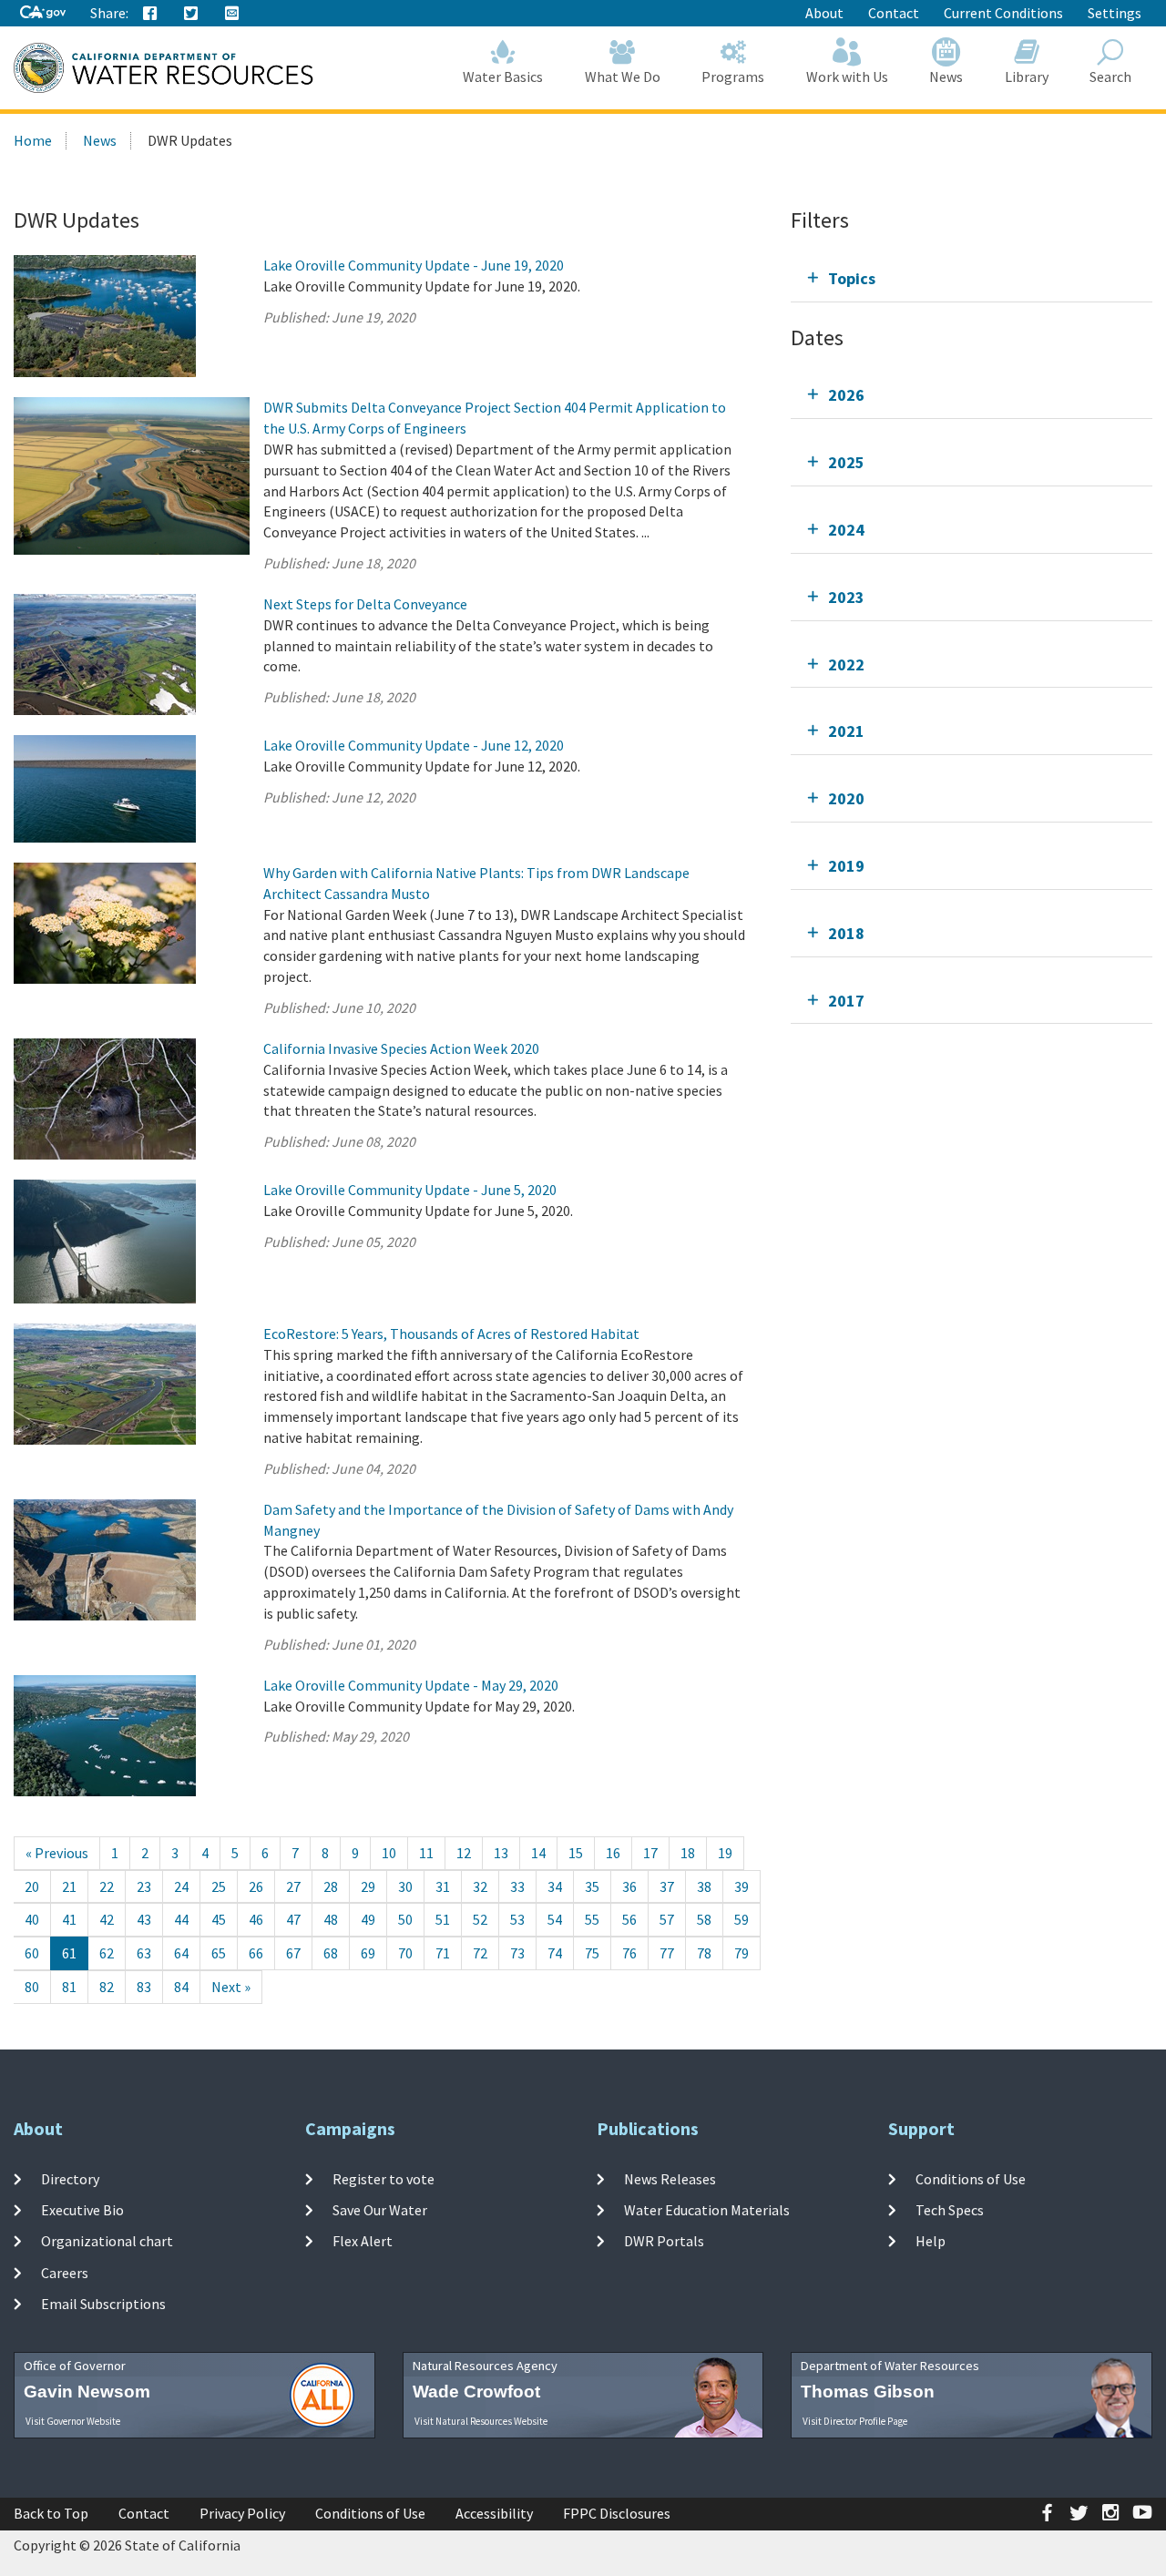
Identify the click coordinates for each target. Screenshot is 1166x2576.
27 (293, 1886)
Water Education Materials (707, 2210)
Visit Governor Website (73, 2421)
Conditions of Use (971, 2179)
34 (555, 1886)
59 (742, 1919)
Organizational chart (107, 2241)
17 (650, 1853)
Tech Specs (950, 2210)
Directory (70, 2179)
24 (181, 1886)
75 (592, 1953)
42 (107, 1919)
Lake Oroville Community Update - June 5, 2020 (410, 1190)
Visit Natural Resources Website (481, 2421)
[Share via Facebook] (150, 14)
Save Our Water (380, 2210)
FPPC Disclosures (617, 2513)
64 (181, 1953)
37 (667, 1886)
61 (69, 1953)
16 (613, 1853)
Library (1027, 77)
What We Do (623, 77)
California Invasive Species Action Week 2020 (401, 1048)
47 (293, 1919)
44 (181, 1919)
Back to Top (51, 2513)
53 (517, 1919)
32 (480, 1886)
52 (480, 1919)
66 (256, 1953)
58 (704, 1919)
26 (256, 1886)
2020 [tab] (846, 798)
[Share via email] (232, 14)
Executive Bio (82, 2210)
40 (32, 1919)
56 (629, 1919)
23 (144, 1886)
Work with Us (847, 77)
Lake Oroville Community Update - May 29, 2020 (411, 1685)
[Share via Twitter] (191, 14)
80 (32, 1987)
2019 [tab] (846, 866)
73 (517, 1953)
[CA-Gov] (43, 13)
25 (219, 1886)
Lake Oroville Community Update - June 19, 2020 (414, 265)
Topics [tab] (852, 278)
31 (443, 1886)
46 (256, 1919)
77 (667, 1953)
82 (107, 1987)
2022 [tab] (846, 664)
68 (331, 1953)
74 (555, 1953)
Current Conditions (1003, 13)
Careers (65, 2273)
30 (405, 1886)
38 (704, 1886)
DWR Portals (664, 2241)
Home (33, 140)
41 (69, 1919)
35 (592, 1886)
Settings (1115, 13)
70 (405, 1953)
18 (688, 1853)
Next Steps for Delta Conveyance (365, 604)
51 (443, 1919)
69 (368, 1953)
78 (704, 1953)
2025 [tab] (846, 462)
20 (32, 1886)
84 (181, 1987)
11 (426, 1853)
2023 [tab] (846, 597)
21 (69, 1886)
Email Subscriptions (103, 2304)
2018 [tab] (846, 933)
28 (331, 1886)
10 (389, 1853)
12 (464, 1853)
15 (576, 1853)
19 (725, 1853)
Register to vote (384, 2179)
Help (931, 2241)
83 (144, 1987)
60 (32, 1953)
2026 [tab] (846, 395)
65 (219, 1953)
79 (742, 1953)
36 (629, 1886)
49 (368, 1919)
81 (69, 1987)
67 (293, 1953)
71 (443, 1953)
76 (629, 1953)
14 (538, 1853)
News (946, 77)
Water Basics (503, 77)
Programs (733, 77)
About (824, 13)
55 (592, 1919)
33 (517, 1886)
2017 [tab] (846, 1001)
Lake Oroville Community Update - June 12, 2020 (414, 745)
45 (219, 1919)
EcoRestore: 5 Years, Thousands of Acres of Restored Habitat (451, 1334)
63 (144, 1953)
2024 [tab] (846, 530)
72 (480, 1953)
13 (501, 1853)
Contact (894, 13)
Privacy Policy (242, 2513)
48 (331, 1919)
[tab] (972, 278)
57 (667, 1919)
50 (405, 1919)
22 (107, 1886)
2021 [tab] (846, 731)
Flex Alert (363, 2241)
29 (368, 1886)
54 (555, 1919)
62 (107, 1953)
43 (144, 1919)
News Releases (670, 2179)
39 (742, 1886)
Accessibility (494, 2513)
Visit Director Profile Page (855, 2421)
